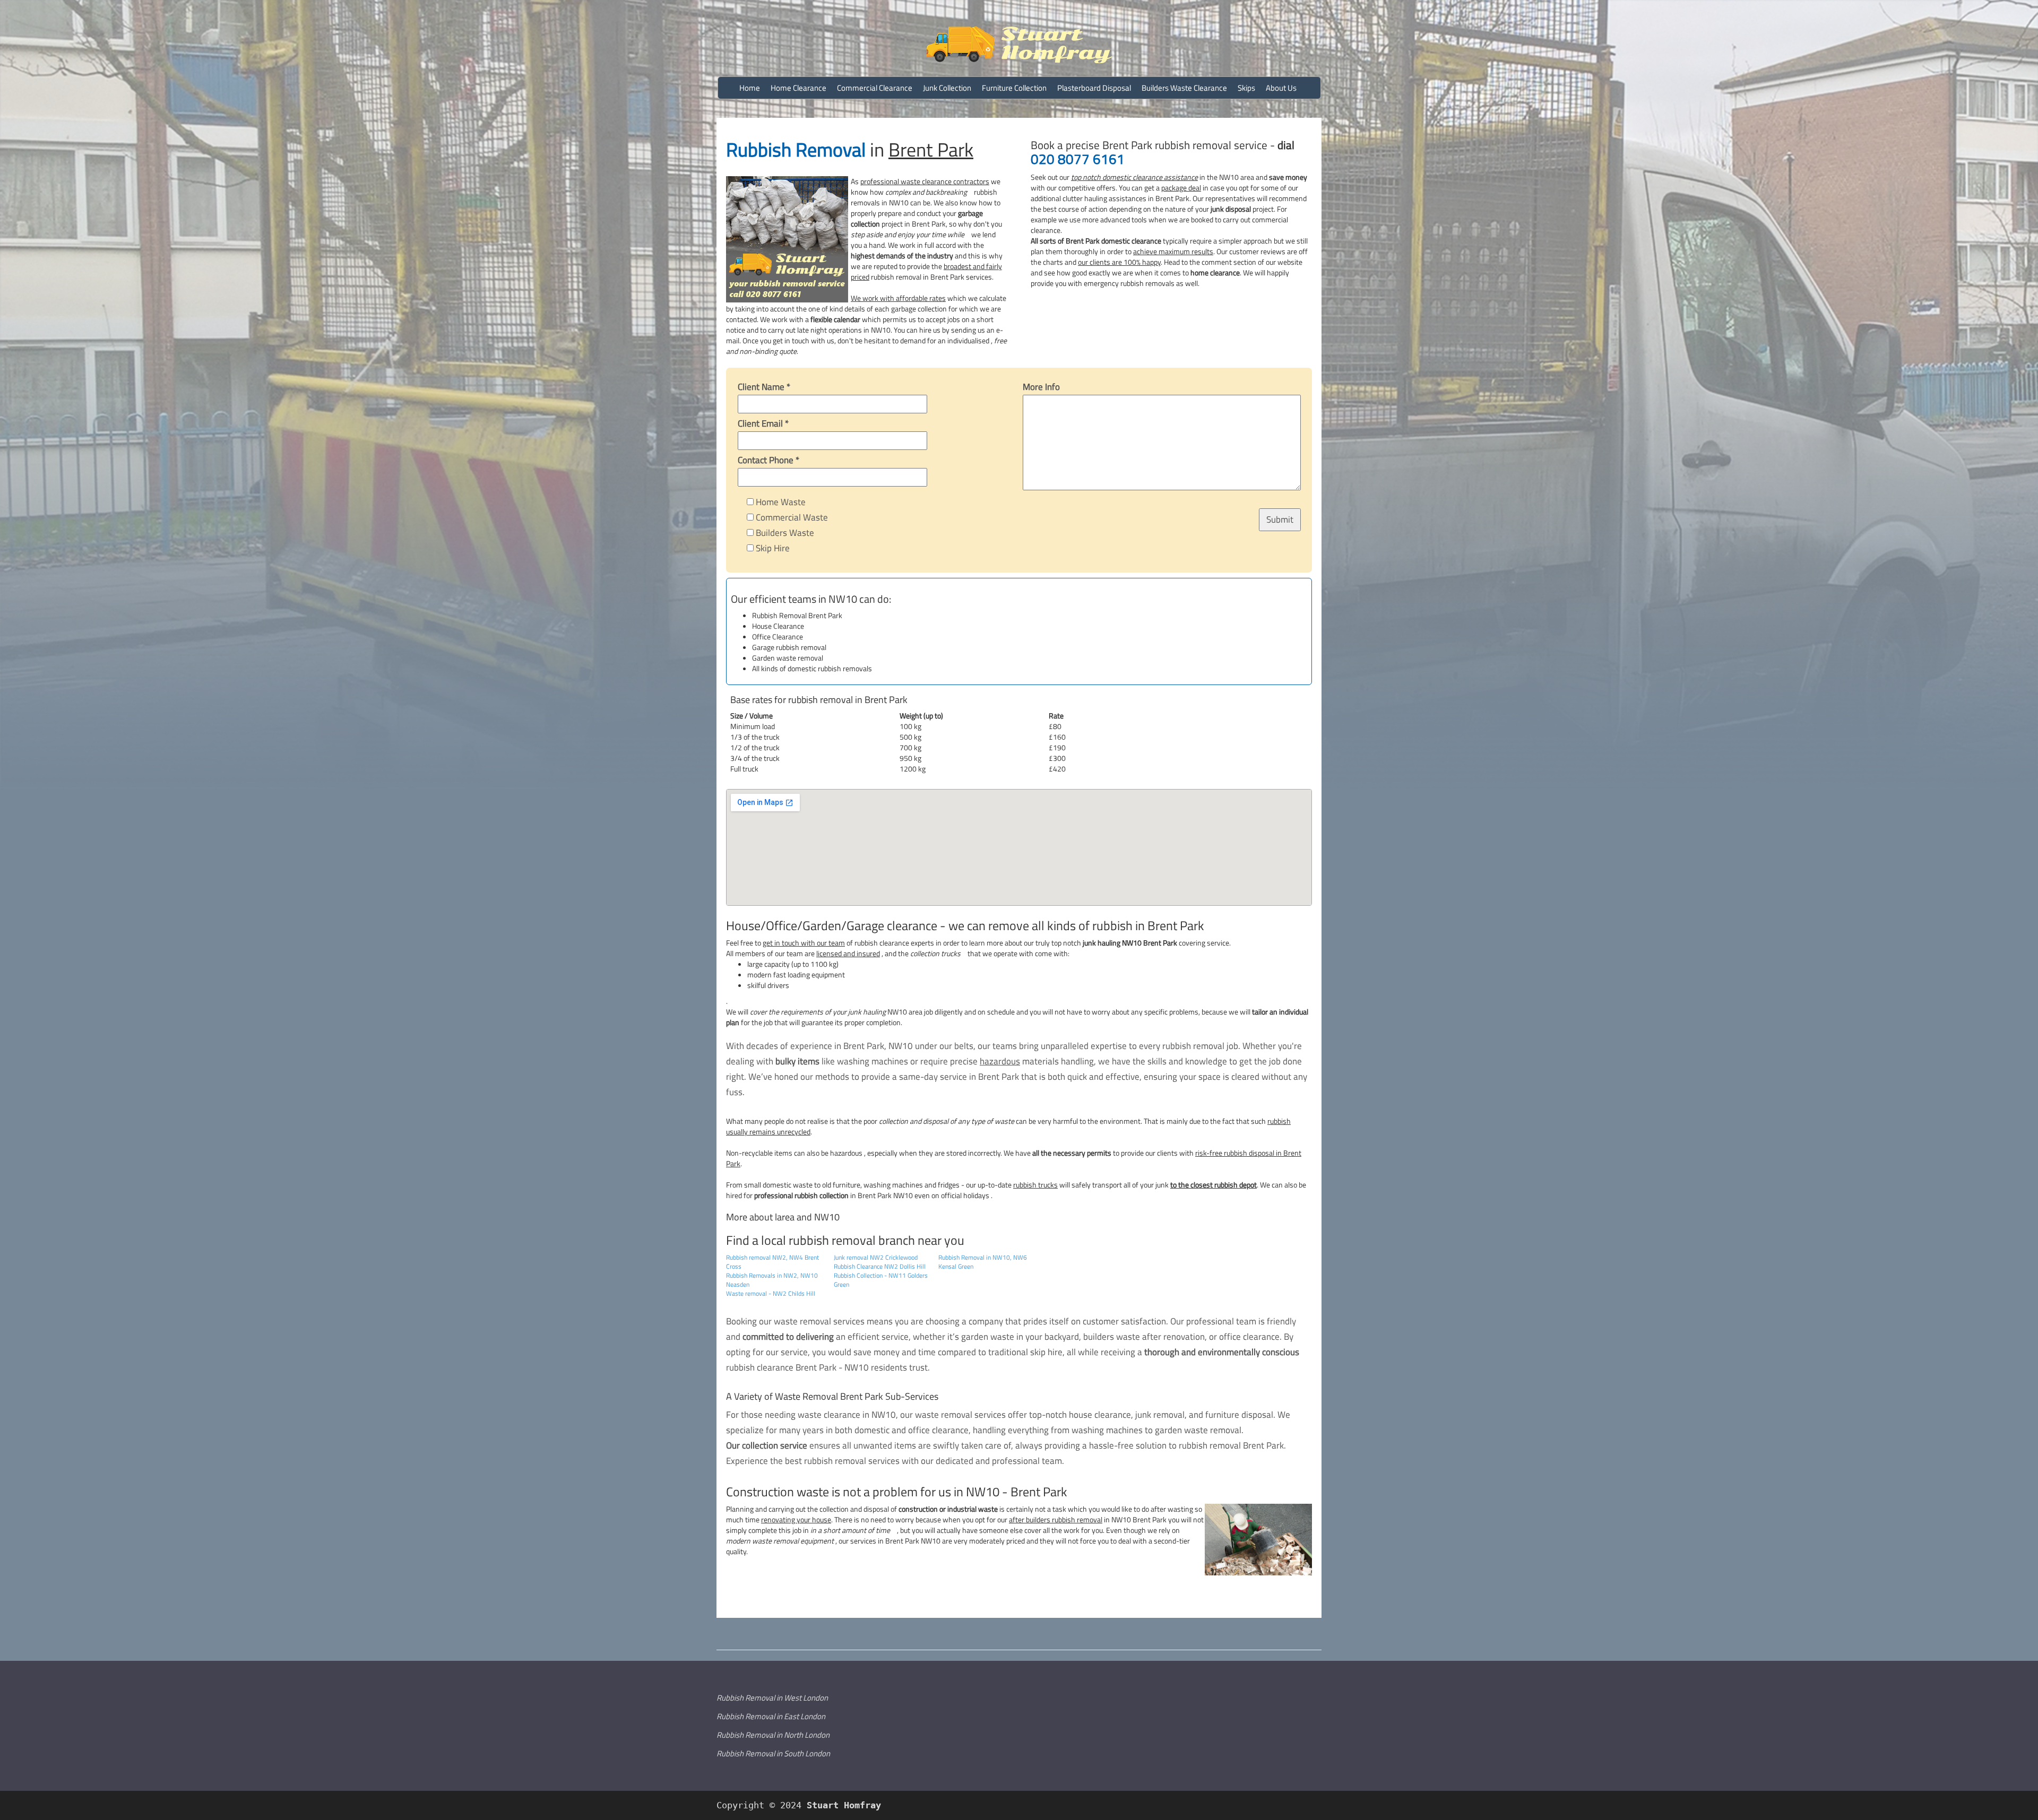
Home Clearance (798, 88)
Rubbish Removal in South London (773, 1753)
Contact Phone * (768, 460)
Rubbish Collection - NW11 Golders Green (881, 1280)
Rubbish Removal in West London (772, 1698)
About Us (1281, 88)
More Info (1041, 387)
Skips (1246, 88)
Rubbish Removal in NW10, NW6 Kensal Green (983, 1262)
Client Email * (763, 423)
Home (750, 88)
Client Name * (764, 387)
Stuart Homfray (841, 1805)
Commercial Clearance (875, 88)
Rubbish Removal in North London (773, 1735)
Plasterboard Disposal (1094, 88)
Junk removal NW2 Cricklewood (876, 1257)
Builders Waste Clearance (1184, 88)
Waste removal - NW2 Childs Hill (771, 1293)
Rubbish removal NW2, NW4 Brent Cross (772, 1262)
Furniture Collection (1014, 88)
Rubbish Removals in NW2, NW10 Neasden (772, 1280)
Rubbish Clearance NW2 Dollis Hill (880, 1266)
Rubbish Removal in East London (771, 1716)
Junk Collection (947, 88)
